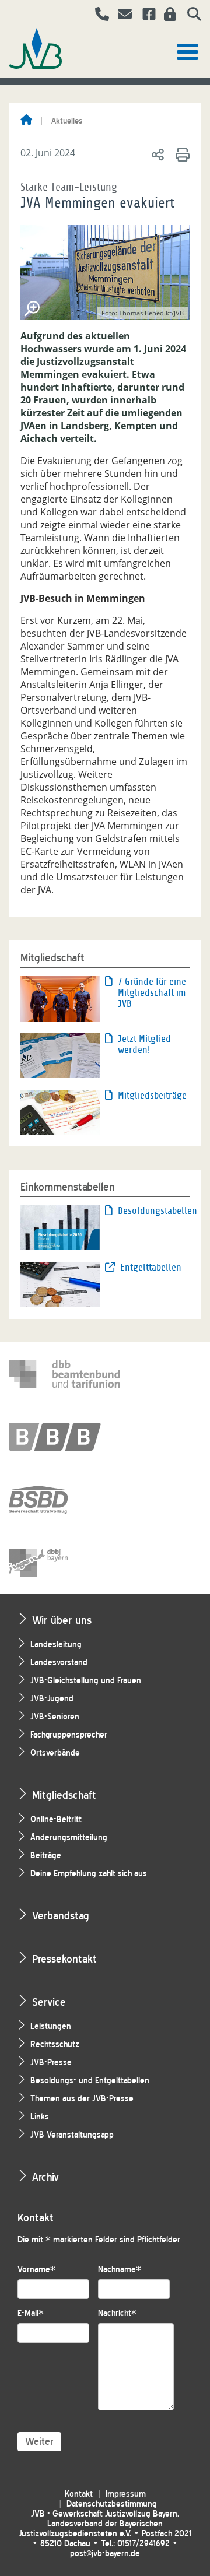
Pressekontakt (64, 1959)
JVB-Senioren (55, 1717)
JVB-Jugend (52, 1699)
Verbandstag (61, 1916)
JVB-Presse (51, 2063)
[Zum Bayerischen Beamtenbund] (64, 1437)
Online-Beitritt (56, 1819)
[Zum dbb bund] (64, 1374)
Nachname (120, 2270)
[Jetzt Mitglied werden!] (60, 1055)
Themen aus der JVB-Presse (82, 2099)
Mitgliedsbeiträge (152, 1095)
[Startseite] (26, 121)
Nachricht (117, 2313)
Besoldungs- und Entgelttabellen (90, 2081)
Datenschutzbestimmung (112, 2504)
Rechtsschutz (55, 2045)
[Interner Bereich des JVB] (167, 16)
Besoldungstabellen (154, 1211)
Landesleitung (56, 1645)
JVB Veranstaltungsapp (72, 2135)
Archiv (45, 2177)
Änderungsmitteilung (69, 1838)
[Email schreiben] (122, 16)
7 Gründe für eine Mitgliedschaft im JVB (152, 993)
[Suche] (190, 16)
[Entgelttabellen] (60, 1283)
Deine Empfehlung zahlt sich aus (89, 1874)
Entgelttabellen (151, 1267)
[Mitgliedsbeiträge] (60, 1111)
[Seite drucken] (181, 154)
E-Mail (31, 2313)
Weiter (39, 2442)
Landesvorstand (59, 1663)
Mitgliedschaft (64, 1795)
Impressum (126, 2494)
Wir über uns (62, 1620)
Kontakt (79, 2494)
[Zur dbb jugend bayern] (64, 1563)
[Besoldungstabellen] (60, 1227)
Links (40, 2117)
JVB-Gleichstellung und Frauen (86, 1681)
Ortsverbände (55, 1753)
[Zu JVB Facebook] (145, 16)
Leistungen (51, 2026)
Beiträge (46, 1856)
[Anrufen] (98, 16)
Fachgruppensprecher (69, 1735)
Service (49, 2002)
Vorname (36, 2270)
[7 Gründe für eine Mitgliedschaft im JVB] (60, 998)
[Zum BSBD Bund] (64, 1500)
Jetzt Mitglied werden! (144, 1044)
